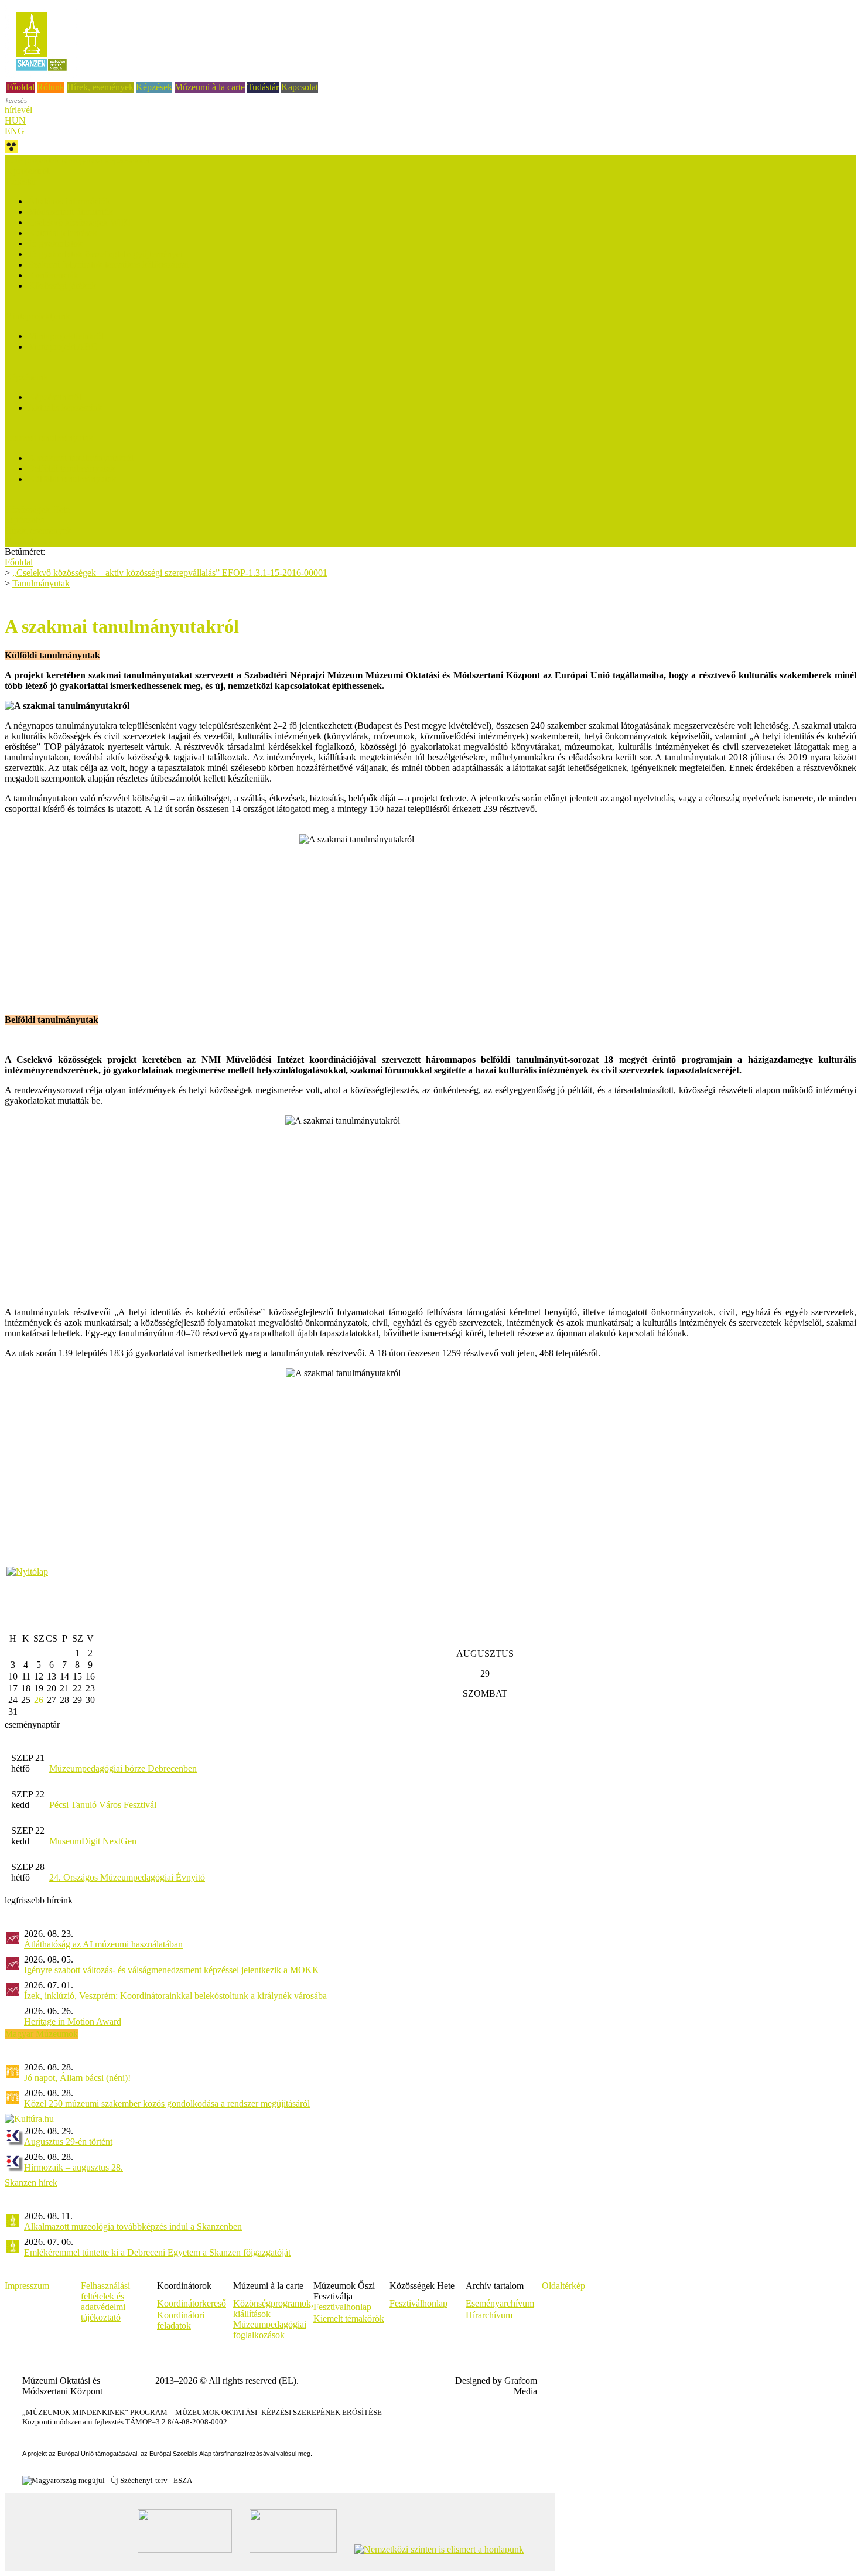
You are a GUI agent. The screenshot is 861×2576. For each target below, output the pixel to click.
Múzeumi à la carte (210, 87)
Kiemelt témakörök (349, 2319)
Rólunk (51, 87)
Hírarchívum (489, 2315)
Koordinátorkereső (192, 2303)
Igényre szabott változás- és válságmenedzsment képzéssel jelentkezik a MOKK (172, 1970)
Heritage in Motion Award (73, 2021)
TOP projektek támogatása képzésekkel (77, 160)
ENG (15, 131)
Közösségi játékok (62, 286)
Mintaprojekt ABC (63, 347)
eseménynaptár (32, 1724)
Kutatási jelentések (63, 233)
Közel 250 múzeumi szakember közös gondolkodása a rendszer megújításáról (167, 2104)
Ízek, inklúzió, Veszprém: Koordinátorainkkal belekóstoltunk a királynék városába (175, 1996)
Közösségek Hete (37, 509)
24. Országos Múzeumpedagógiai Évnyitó (127, 1877)
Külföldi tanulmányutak (72, 479)
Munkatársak (29, 541)
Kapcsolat (300, 87)
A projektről (27, 171)
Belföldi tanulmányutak (71, 468)
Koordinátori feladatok (181, 2320)
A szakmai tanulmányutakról (81, 458)
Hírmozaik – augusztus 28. (74, 2167)
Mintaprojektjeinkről (66, 336)
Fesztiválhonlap (418, 2303)
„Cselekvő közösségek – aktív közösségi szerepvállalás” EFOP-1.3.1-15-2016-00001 (170, 573)
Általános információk (69, 201)
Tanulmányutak (41, 583)
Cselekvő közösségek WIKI (80, 222)
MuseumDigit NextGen (93, 1841)
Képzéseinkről (55, 397)
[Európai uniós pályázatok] (27, 1572)
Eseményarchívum (500, 2303)
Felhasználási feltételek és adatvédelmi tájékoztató (105, 2302)
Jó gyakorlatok (55, 243)
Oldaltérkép (563, 2286)
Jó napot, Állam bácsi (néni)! (77, 2078)
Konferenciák (53, 275)
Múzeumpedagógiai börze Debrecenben (123, 1768)
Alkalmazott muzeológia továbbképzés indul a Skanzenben (133, 2227)
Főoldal (20, 87)
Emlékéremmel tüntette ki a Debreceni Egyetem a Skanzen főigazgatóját (157, 2252)
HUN (15, 120)
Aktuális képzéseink (65, 407)
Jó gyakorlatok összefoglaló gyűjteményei (105, 254)
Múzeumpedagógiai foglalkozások (270, 2330)
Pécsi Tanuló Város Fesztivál (103, 1805)
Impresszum (27, 2286)
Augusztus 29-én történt (68, 2142)
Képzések (154, 87)
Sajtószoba (25, 520)
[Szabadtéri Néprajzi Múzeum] (41, 75)
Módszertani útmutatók (71, 212)
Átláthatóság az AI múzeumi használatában (103, 1944)
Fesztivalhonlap (342, 2307)
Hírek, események (100, 87)
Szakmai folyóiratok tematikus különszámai (108, 265)
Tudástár (263, 87)
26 (39, 1700)
